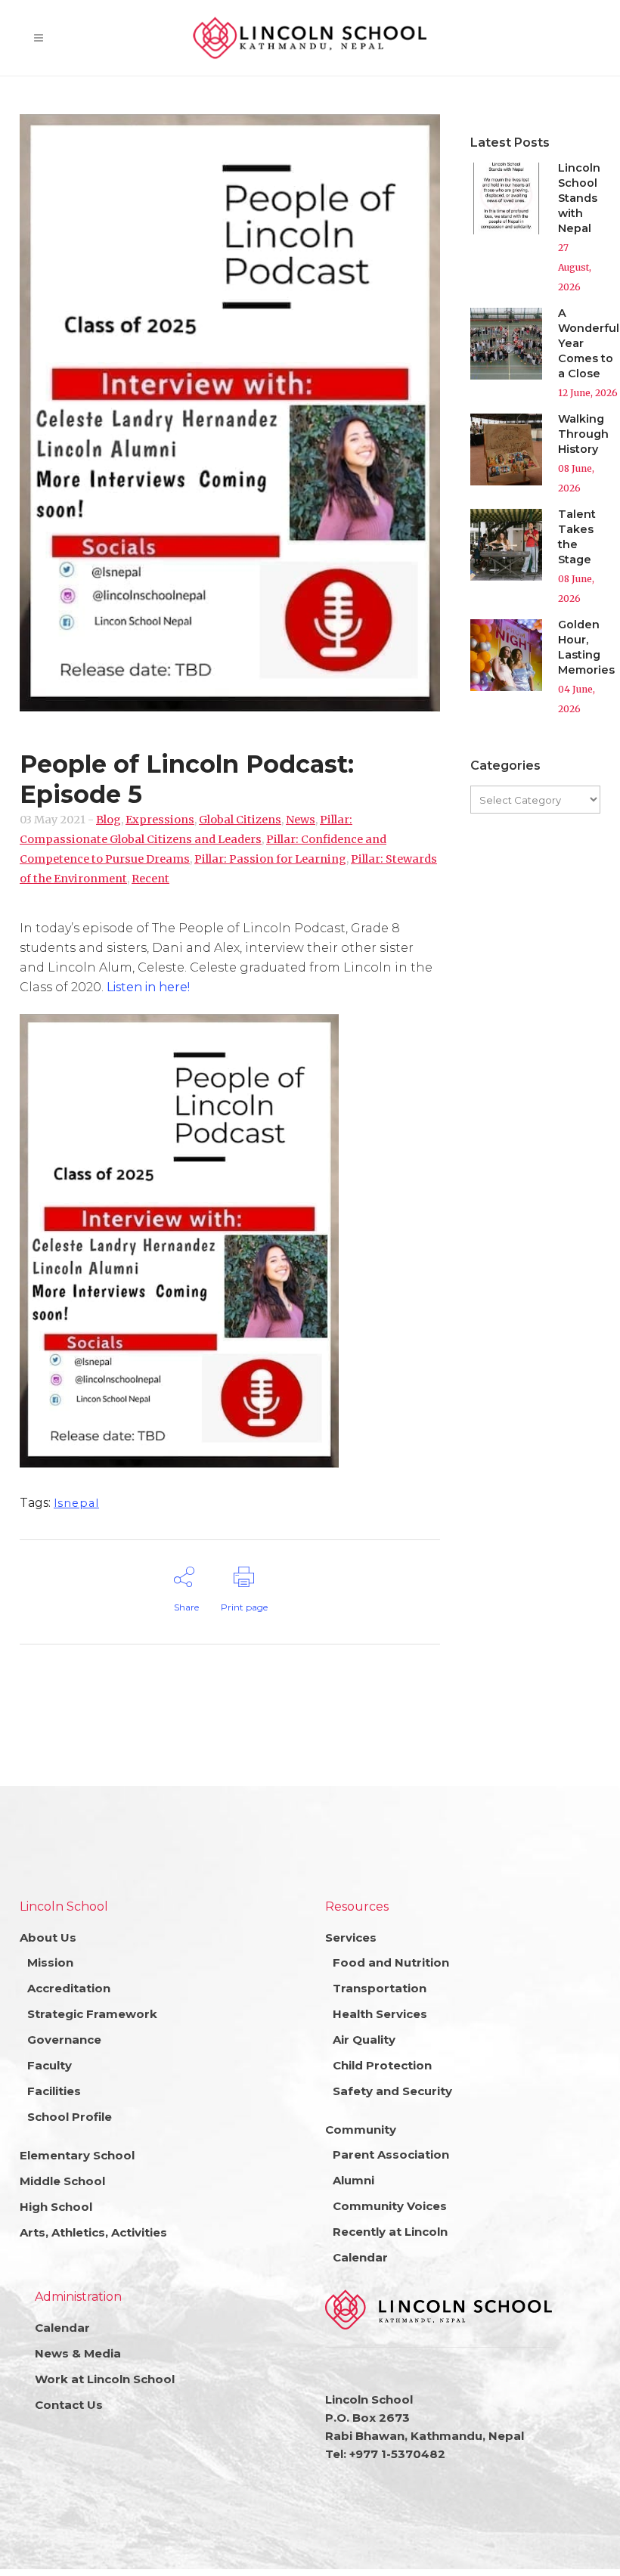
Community (361, 2130)
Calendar (360, 2257)
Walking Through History (583, 434)
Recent (150, 879)
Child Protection (382, 2065)
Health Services (380, 2014)
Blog (108, 820)
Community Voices (390, 2206)
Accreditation (69, 1988)
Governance (64, 2040)
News (301, 820)
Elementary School (77, 2155)
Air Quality (364, 2040)
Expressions (160, 820)
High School (56, 2207)
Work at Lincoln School (105, 2379)
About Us (48, 1937)
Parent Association (391, 2154)
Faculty (50, 2065)
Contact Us (69, 2405)
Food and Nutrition (391, 1962)
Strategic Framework (92, 2014)
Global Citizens (240, 820)
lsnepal (76, 1503)
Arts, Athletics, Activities (93, 2232)
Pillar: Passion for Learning (270, 859)
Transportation (380, 1988)
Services (351, 1937)
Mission (50, 1962)
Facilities (54, 2091)
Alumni (353, 2180)
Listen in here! (148, 987)
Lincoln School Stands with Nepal (579, 198)
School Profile (70, 2117)
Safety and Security (392, 2091)
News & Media (78, 2353)
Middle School (62, 2181)
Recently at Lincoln (390, 2232)
